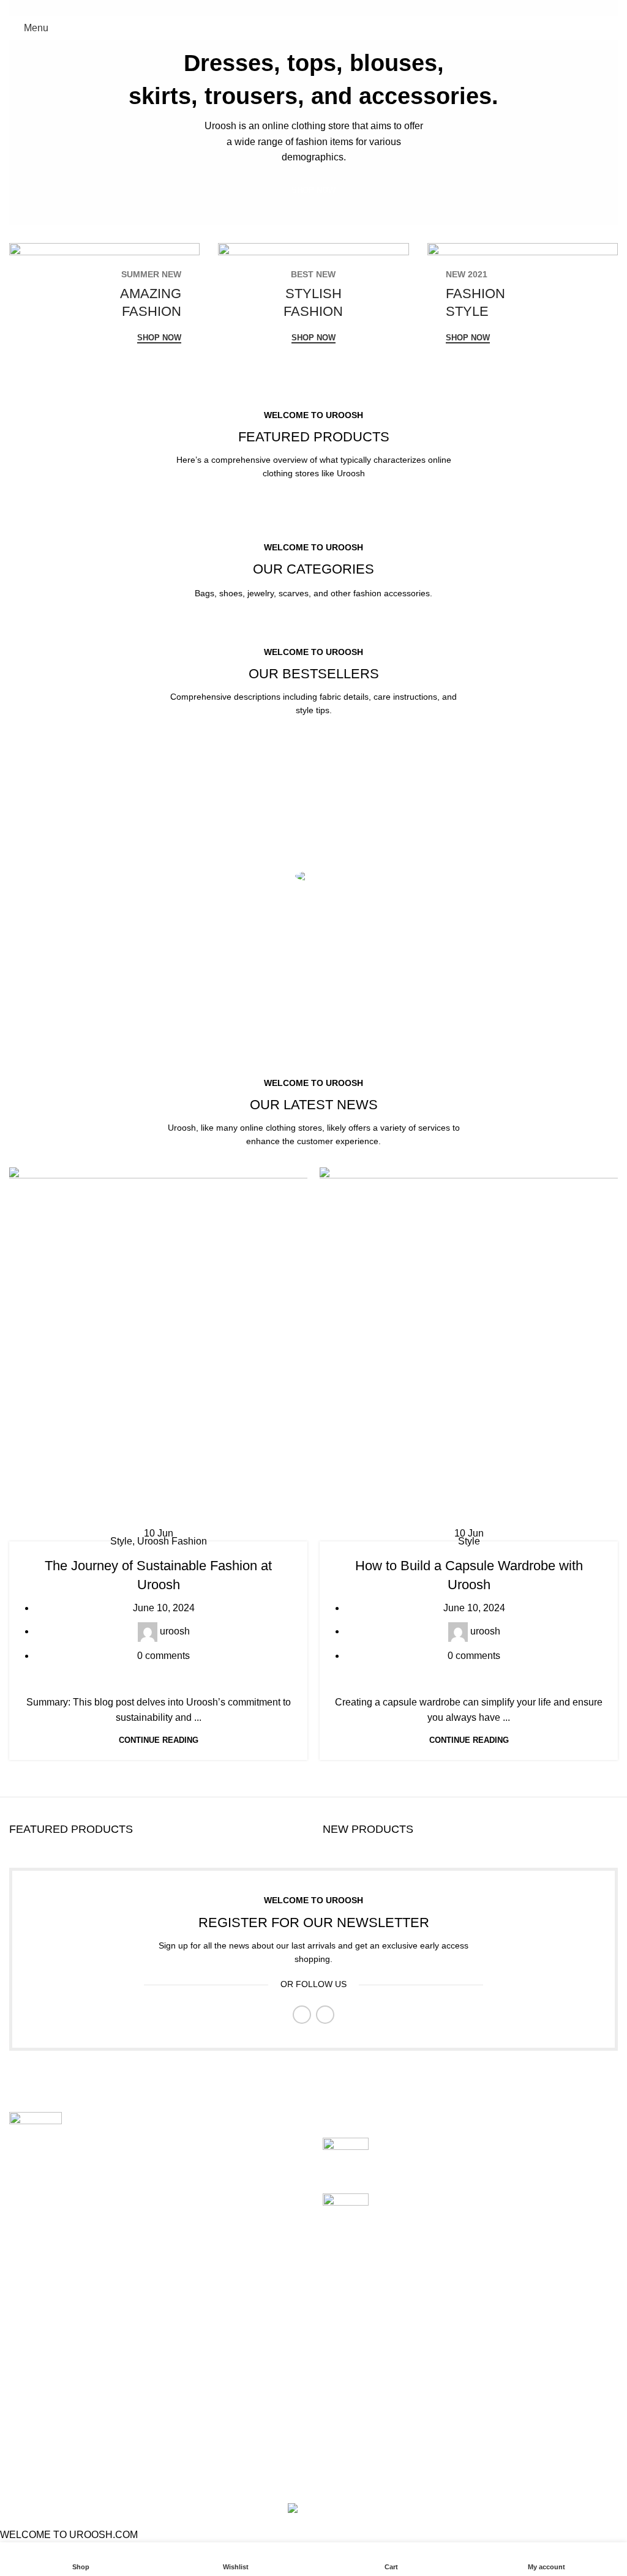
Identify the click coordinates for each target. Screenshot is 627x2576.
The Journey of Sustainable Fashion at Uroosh (479, 2144)
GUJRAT (29, 2437)
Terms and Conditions (265, 2391)
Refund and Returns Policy (276, 2368)
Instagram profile (464, 2345)
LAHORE (30, 2391)
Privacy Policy (249, 2345)
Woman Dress (458, 2391)
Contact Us (452, 2414)
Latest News (245, 2414)
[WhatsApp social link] (321, 8)
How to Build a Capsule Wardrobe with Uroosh (479, 2200)
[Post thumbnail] (346, 2156)
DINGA (25, 2368)
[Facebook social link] (306, 8)
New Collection (461, 2368)
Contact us (241, 2437)
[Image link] (36, 2126)
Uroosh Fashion (172, 1541)
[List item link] (157, 2228)
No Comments (467, 2163)
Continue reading (159, 1740)
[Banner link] (104, 307)
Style (121, 1541)
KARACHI (32, 2414)
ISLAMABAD (38, 2345)
